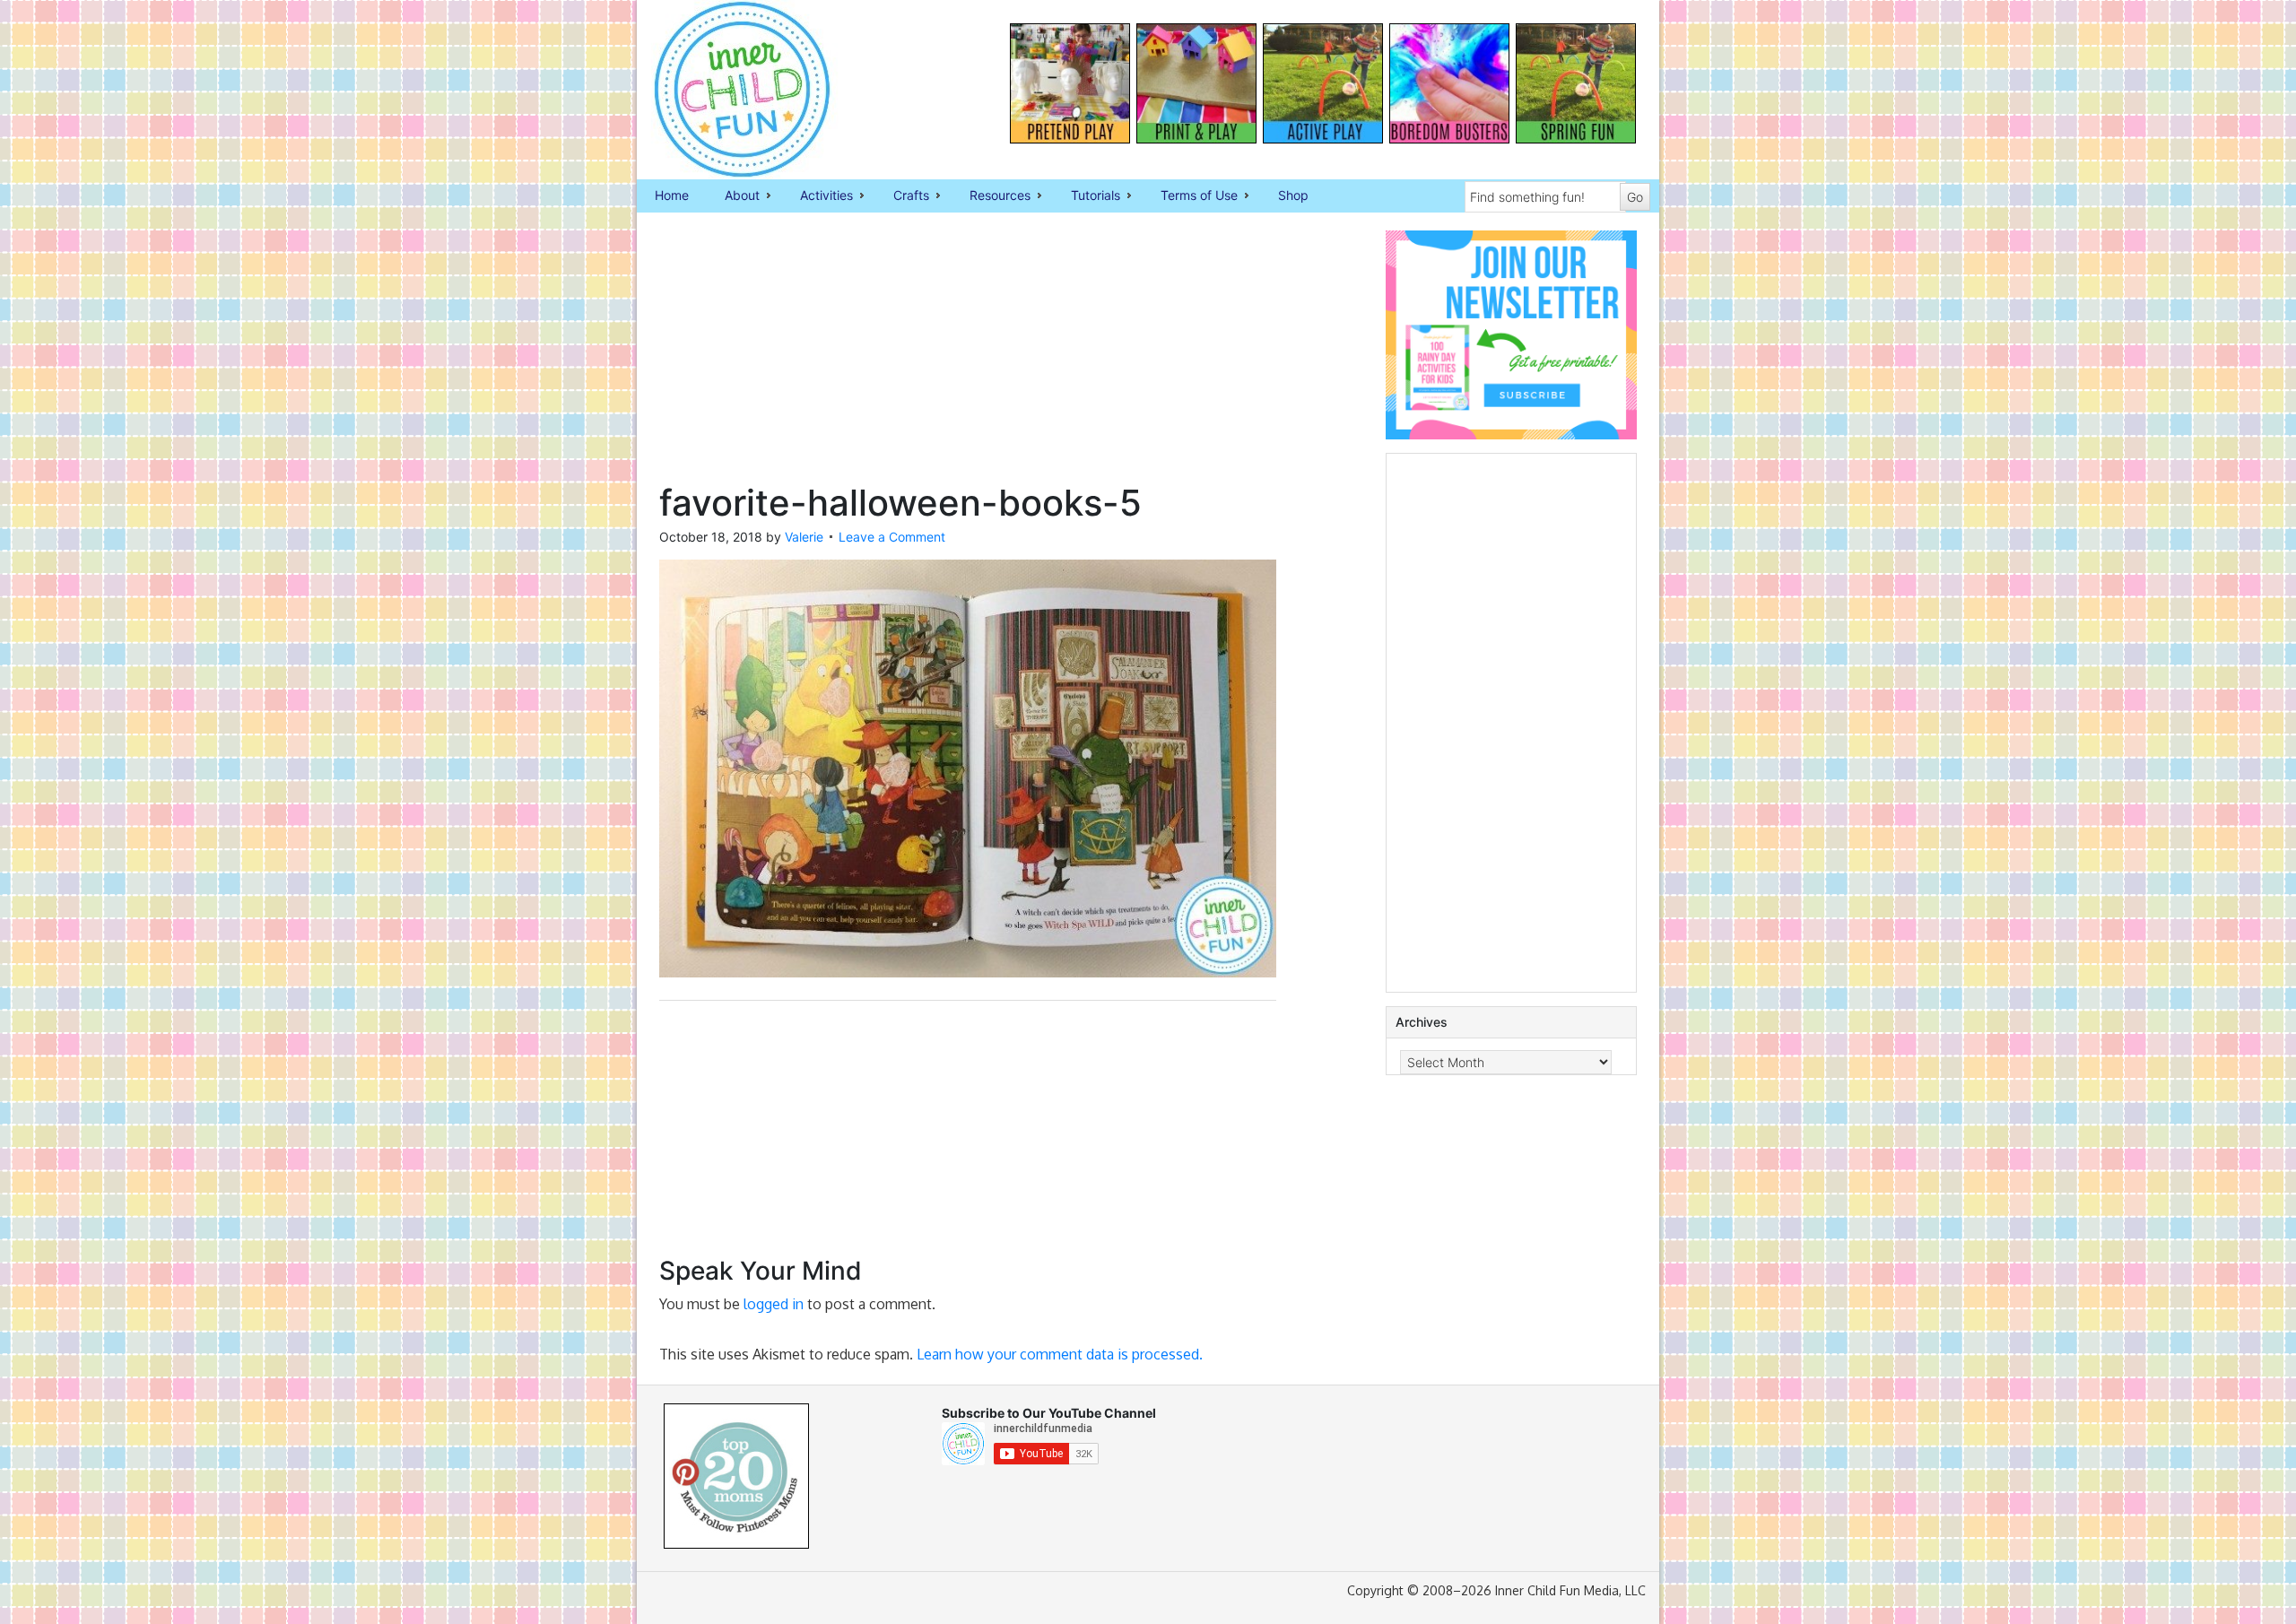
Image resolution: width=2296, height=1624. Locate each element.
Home (672, 195)
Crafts (902, 196)
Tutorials (1087, 196)
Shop (1293, 195)
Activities (818, 196)
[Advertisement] (968, 356)
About (733, 196)
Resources (991, 196)
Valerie (804, 537)
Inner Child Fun (726, 90)
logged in (774, 1304)
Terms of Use (1190, 196)
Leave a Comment (892, 537)
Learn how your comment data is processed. (1060, 1354)
